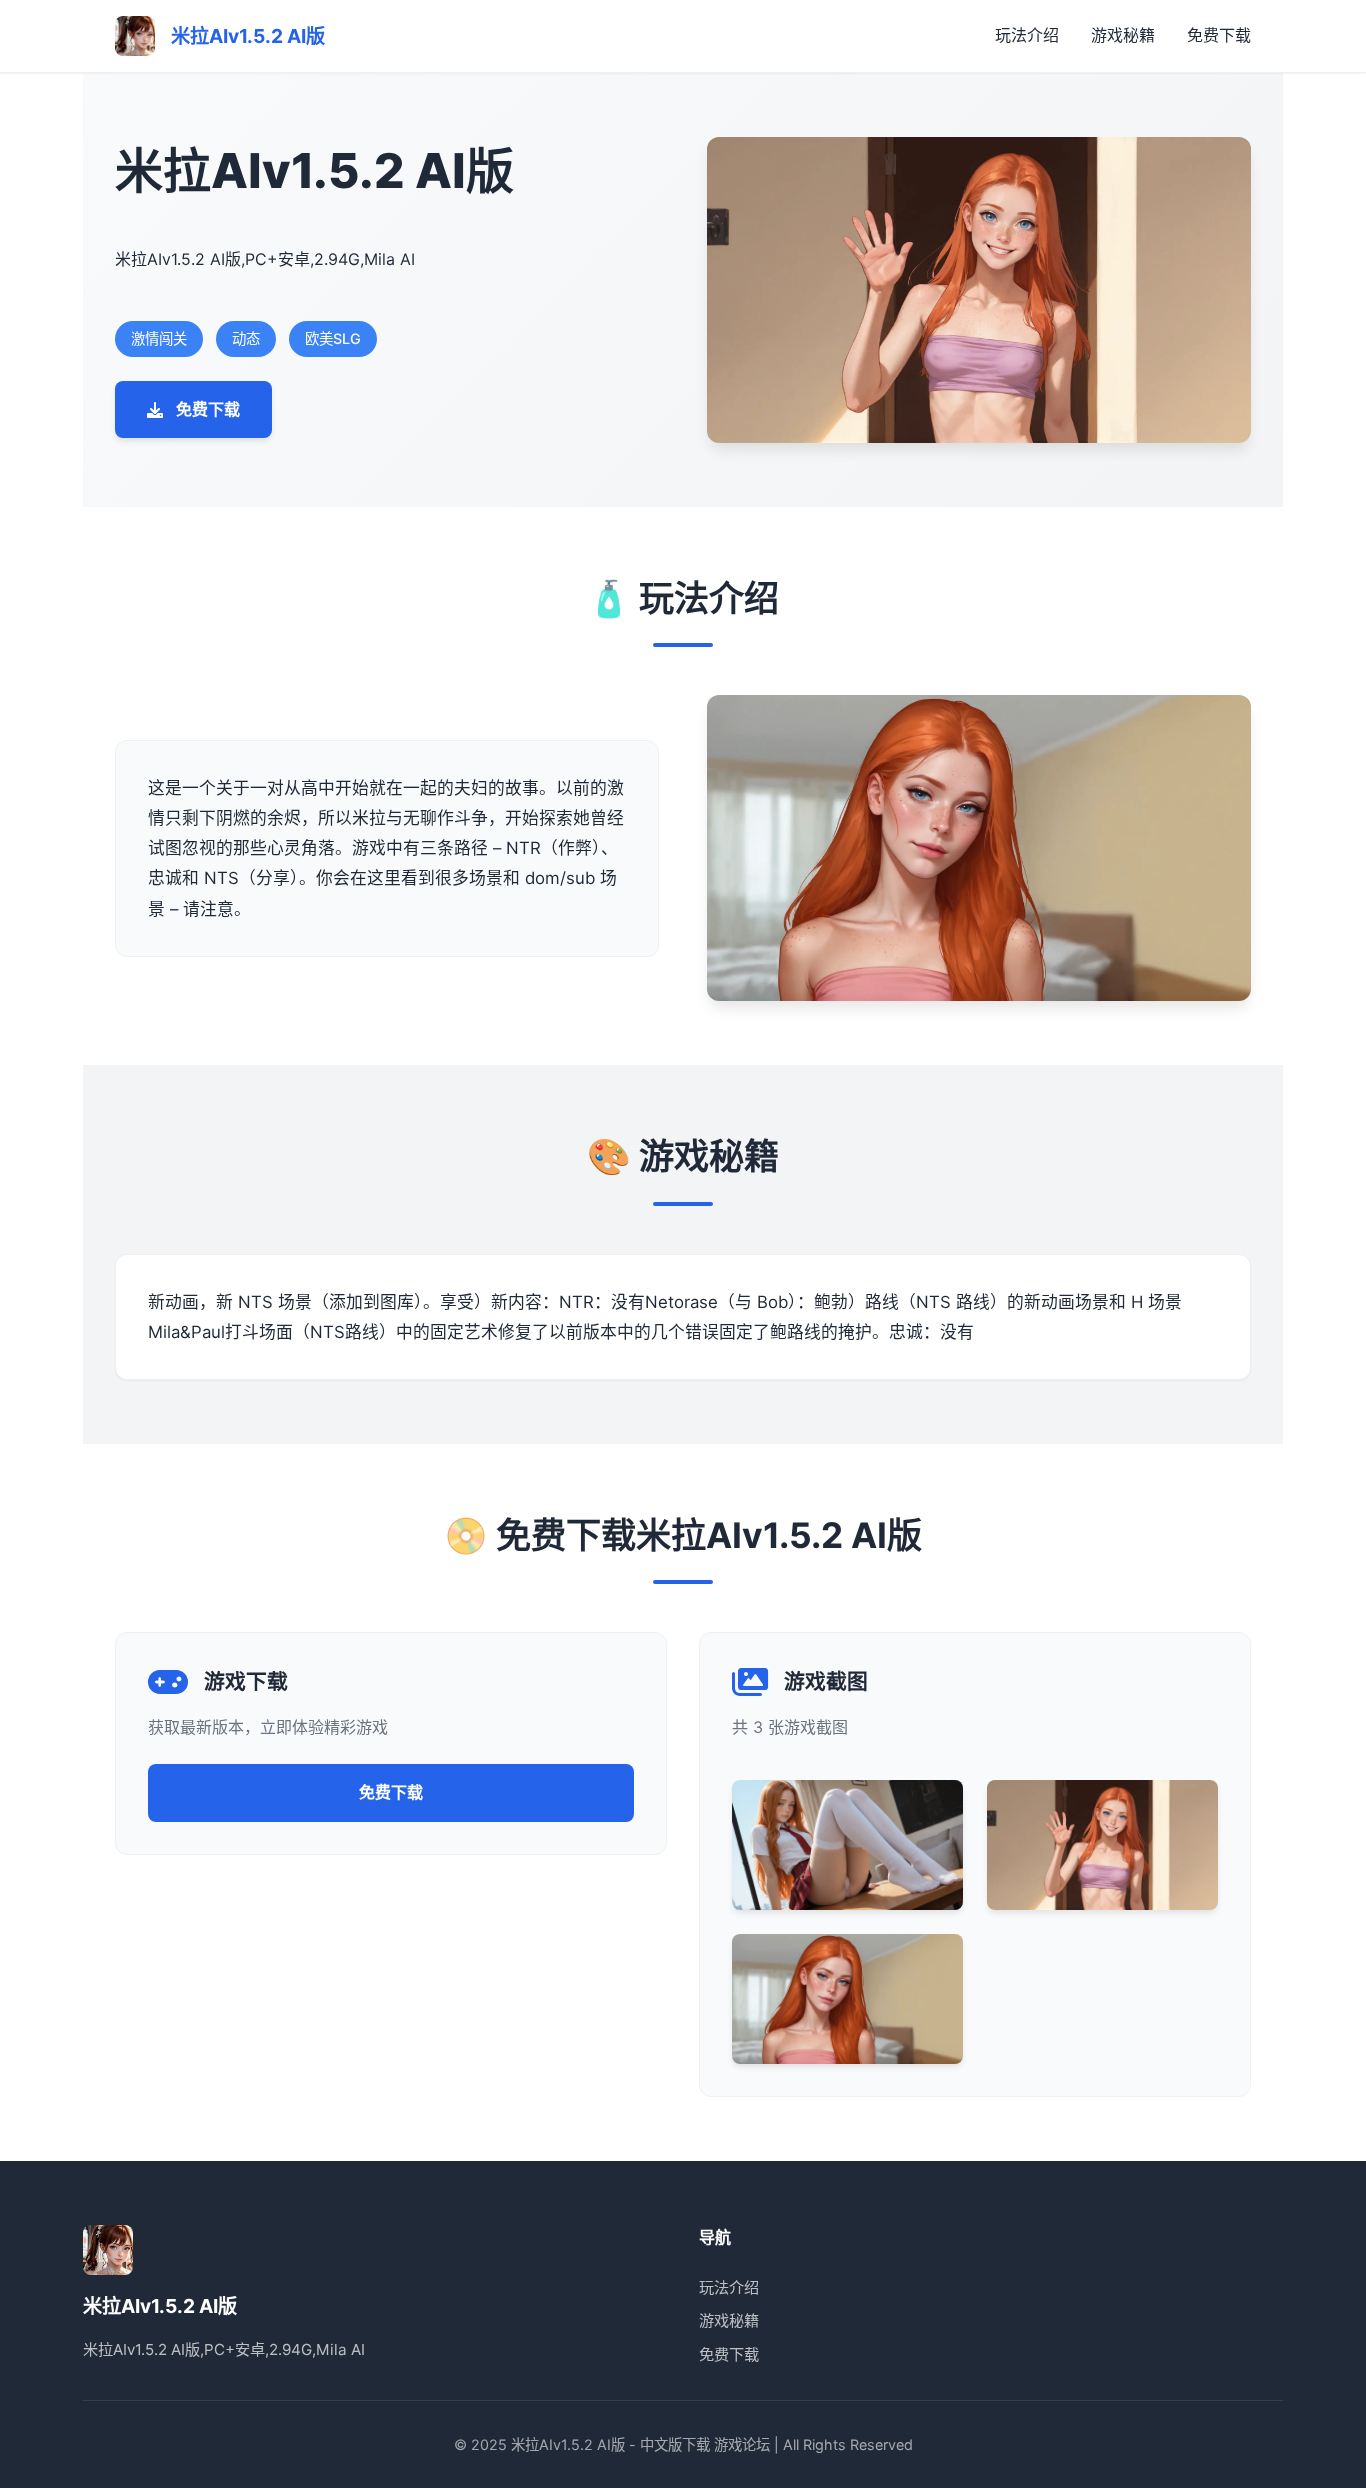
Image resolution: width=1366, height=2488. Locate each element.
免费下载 (1219, 35)
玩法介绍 (1027, 35)
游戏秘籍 (1123, 35)
